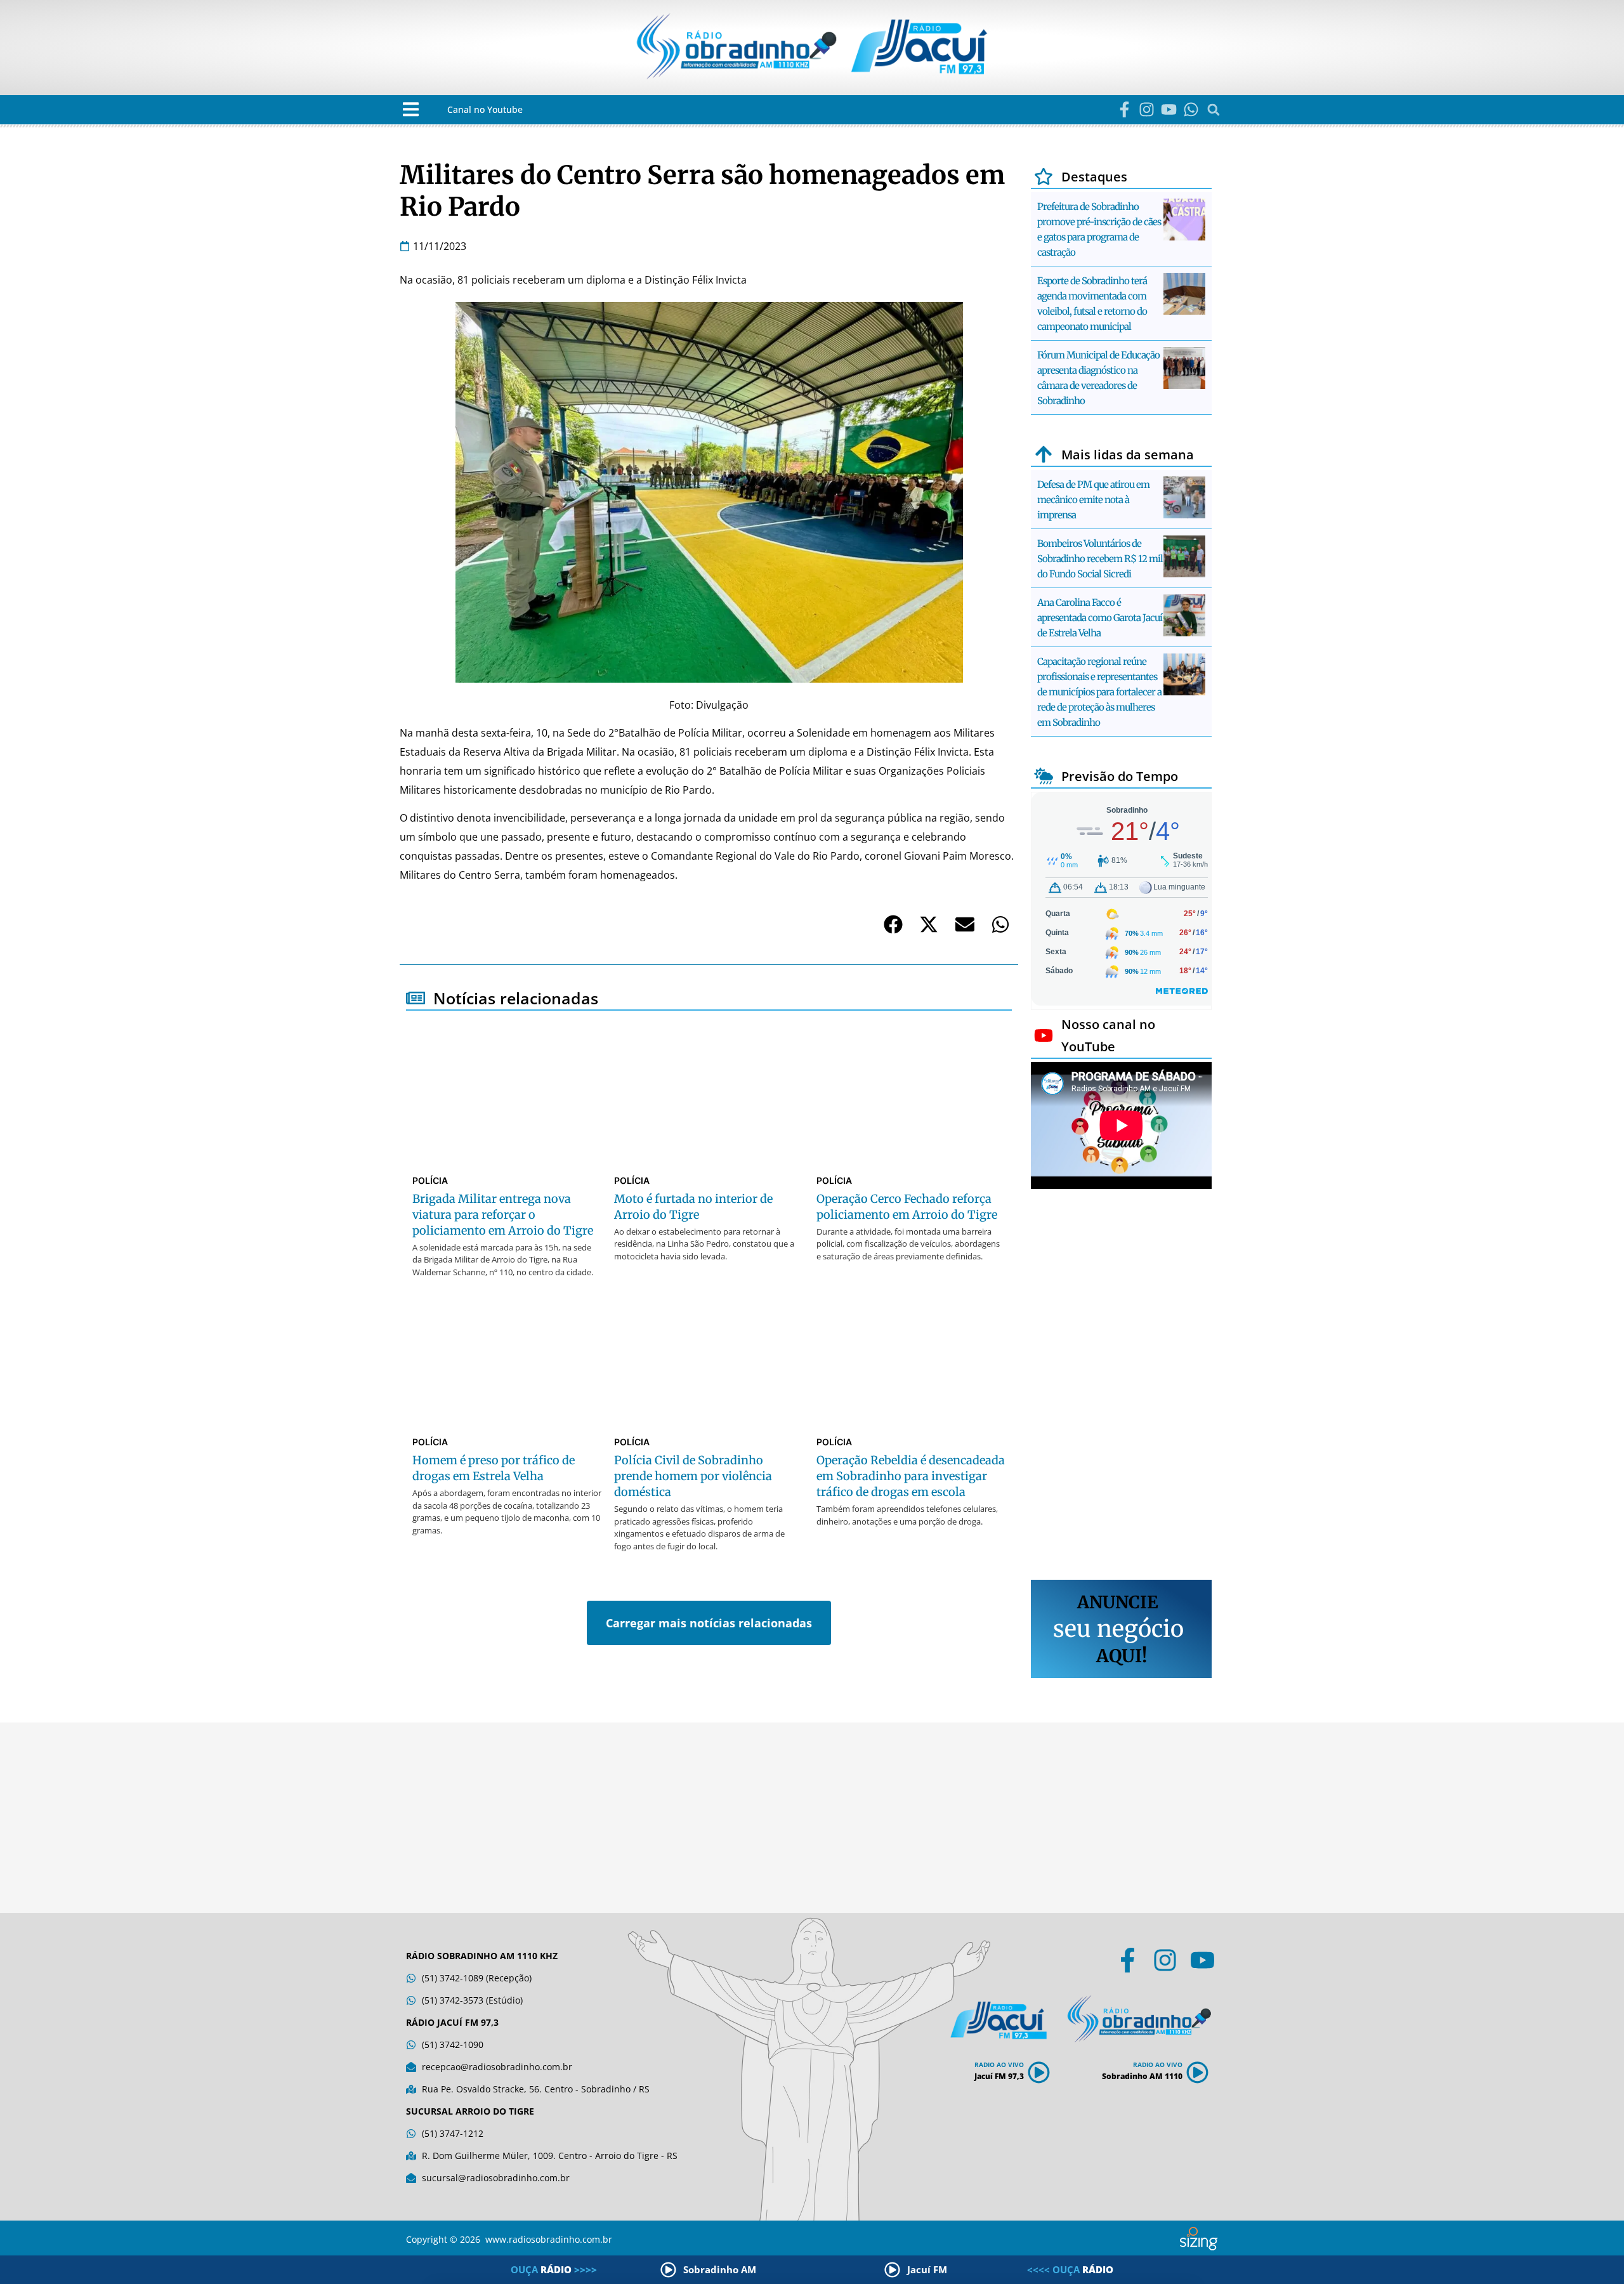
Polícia (430, 1180)
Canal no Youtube (485, 109)
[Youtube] (1169, 109)
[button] (411, 109)
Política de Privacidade (793, 2249)
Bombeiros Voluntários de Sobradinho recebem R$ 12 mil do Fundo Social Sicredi (1100, 559)
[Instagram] (1147, 109)
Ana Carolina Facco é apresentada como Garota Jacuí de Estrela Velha (1100, 618)
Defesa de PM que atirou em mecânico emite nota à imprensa (1093, 500)
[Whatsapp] (1191, 109)
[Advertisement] (1121, 1386)
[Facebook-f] (1124, 109)
